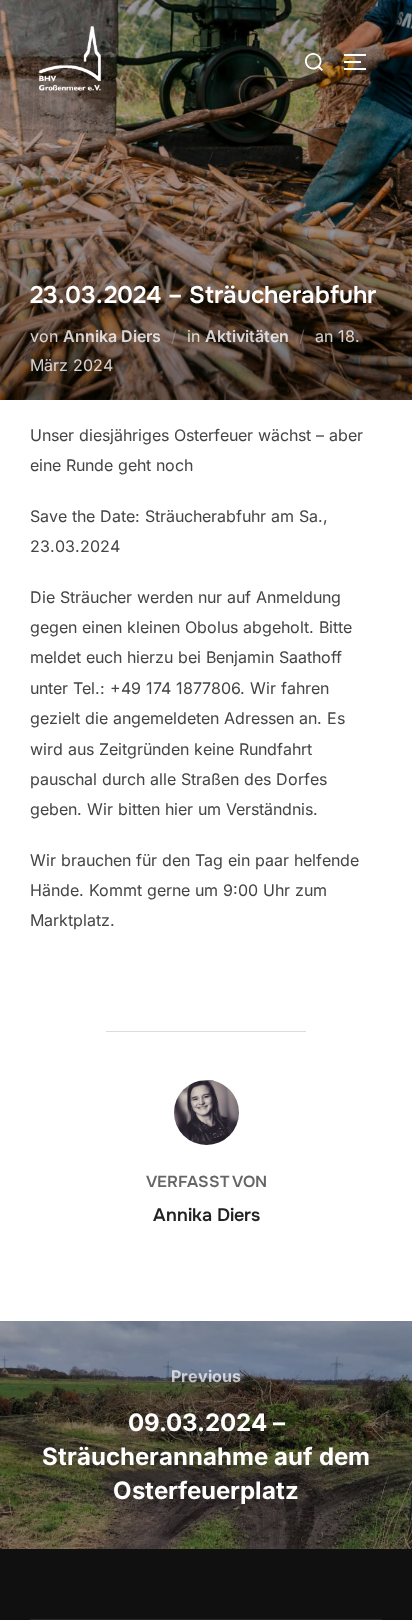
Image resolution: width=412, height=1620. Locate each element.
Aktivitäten (247, 336)
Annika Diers (112, 336)
